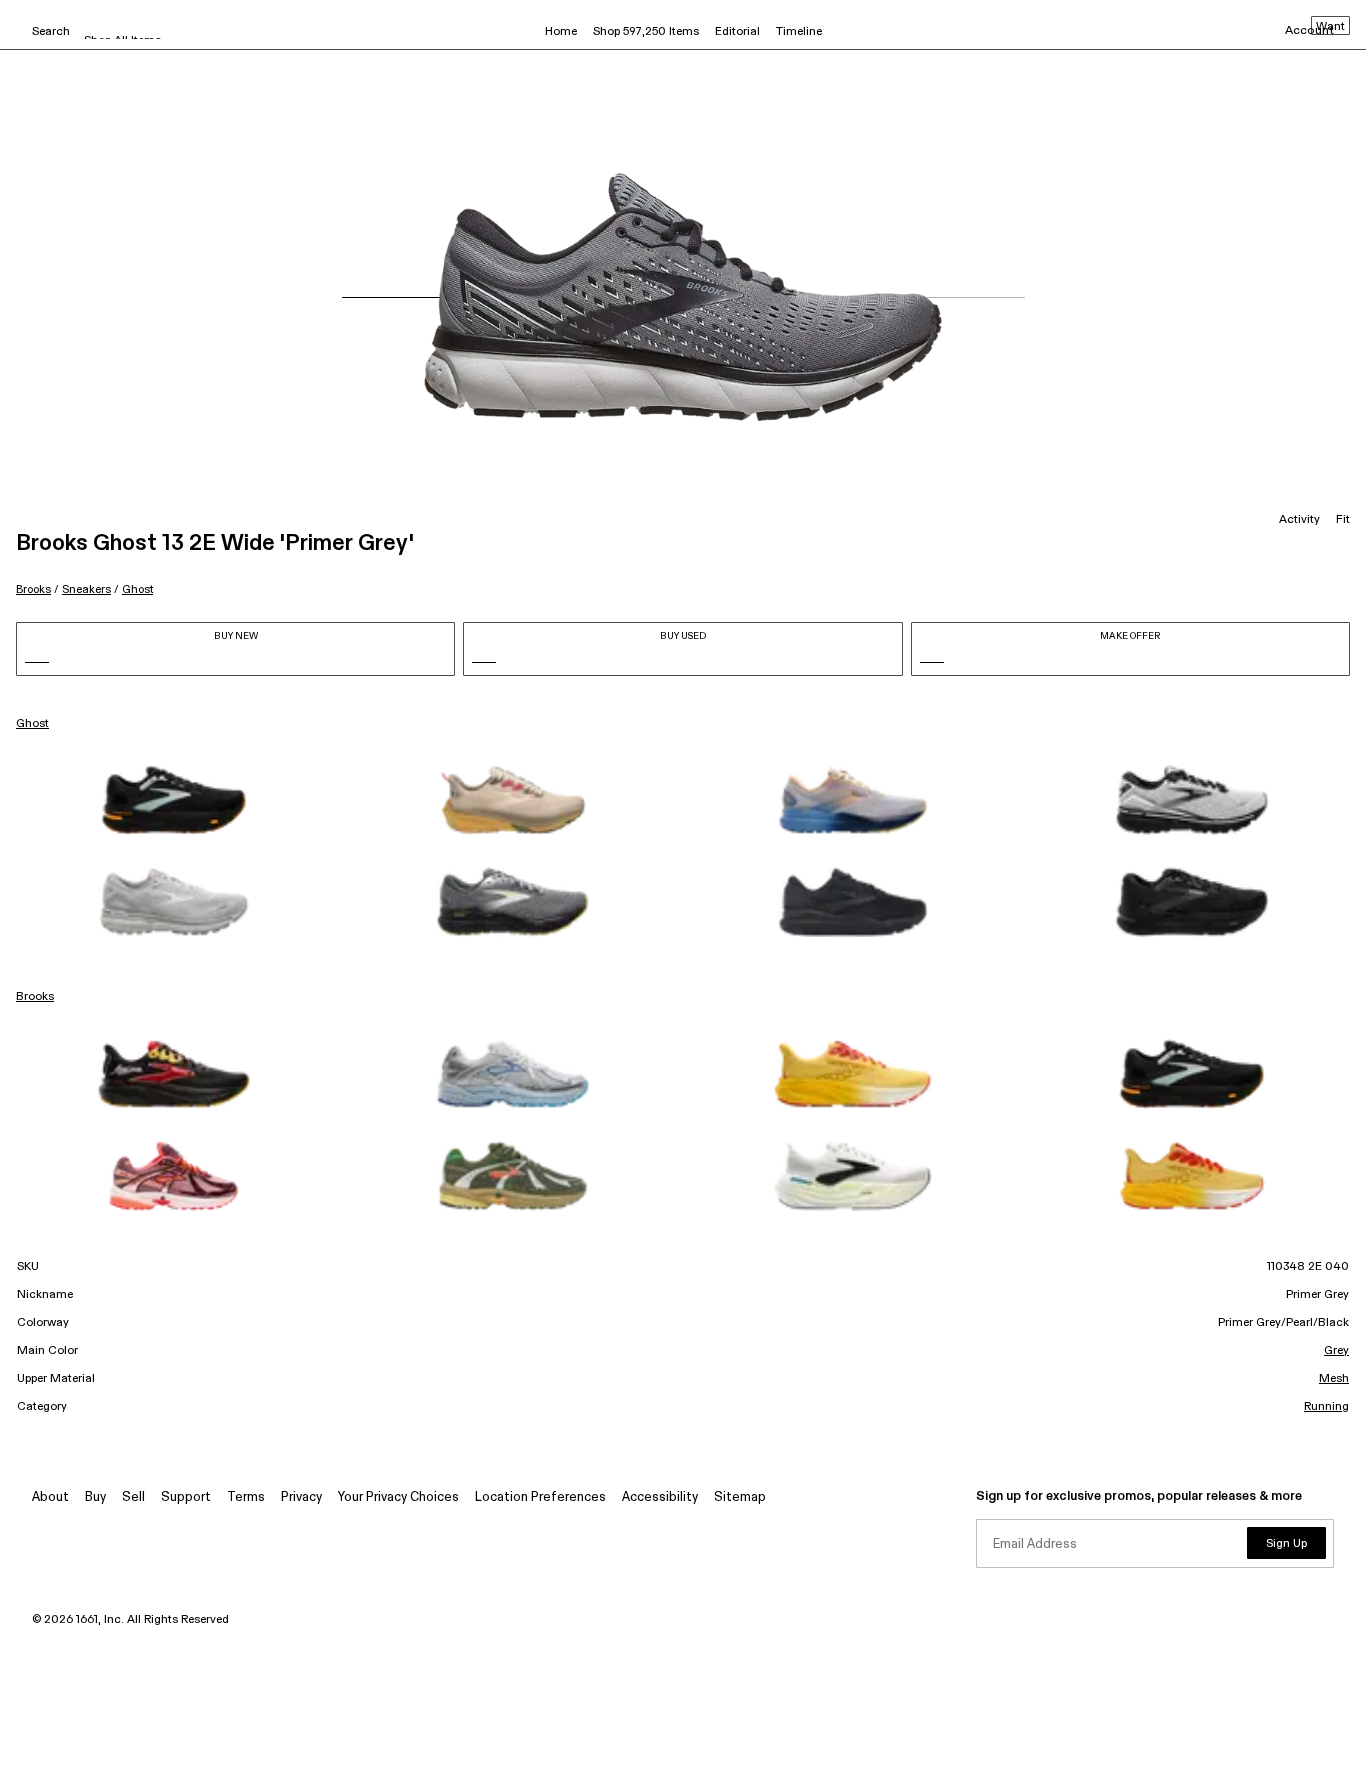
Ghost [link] (32, 724)
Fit (1343, 520)
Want (1330, 27)
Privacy (301, 1497)
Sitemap (740, 1497)
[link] (174, 800)
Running (1326, 1407)
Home (561, 32)
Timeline (799, 32)
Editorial (737, 32)
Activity (1299, 520)
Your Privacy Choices (398, 1497)
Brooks (33, 589)
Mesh (1334, 1379)
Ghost (137, 589)
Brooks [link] (35, 997)
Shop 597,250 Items (646, 32)
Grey (1336, 1351)
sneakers (86, 589)
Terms (246, 1497)
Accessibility (660, 1497)
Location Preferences (540, 1497)
